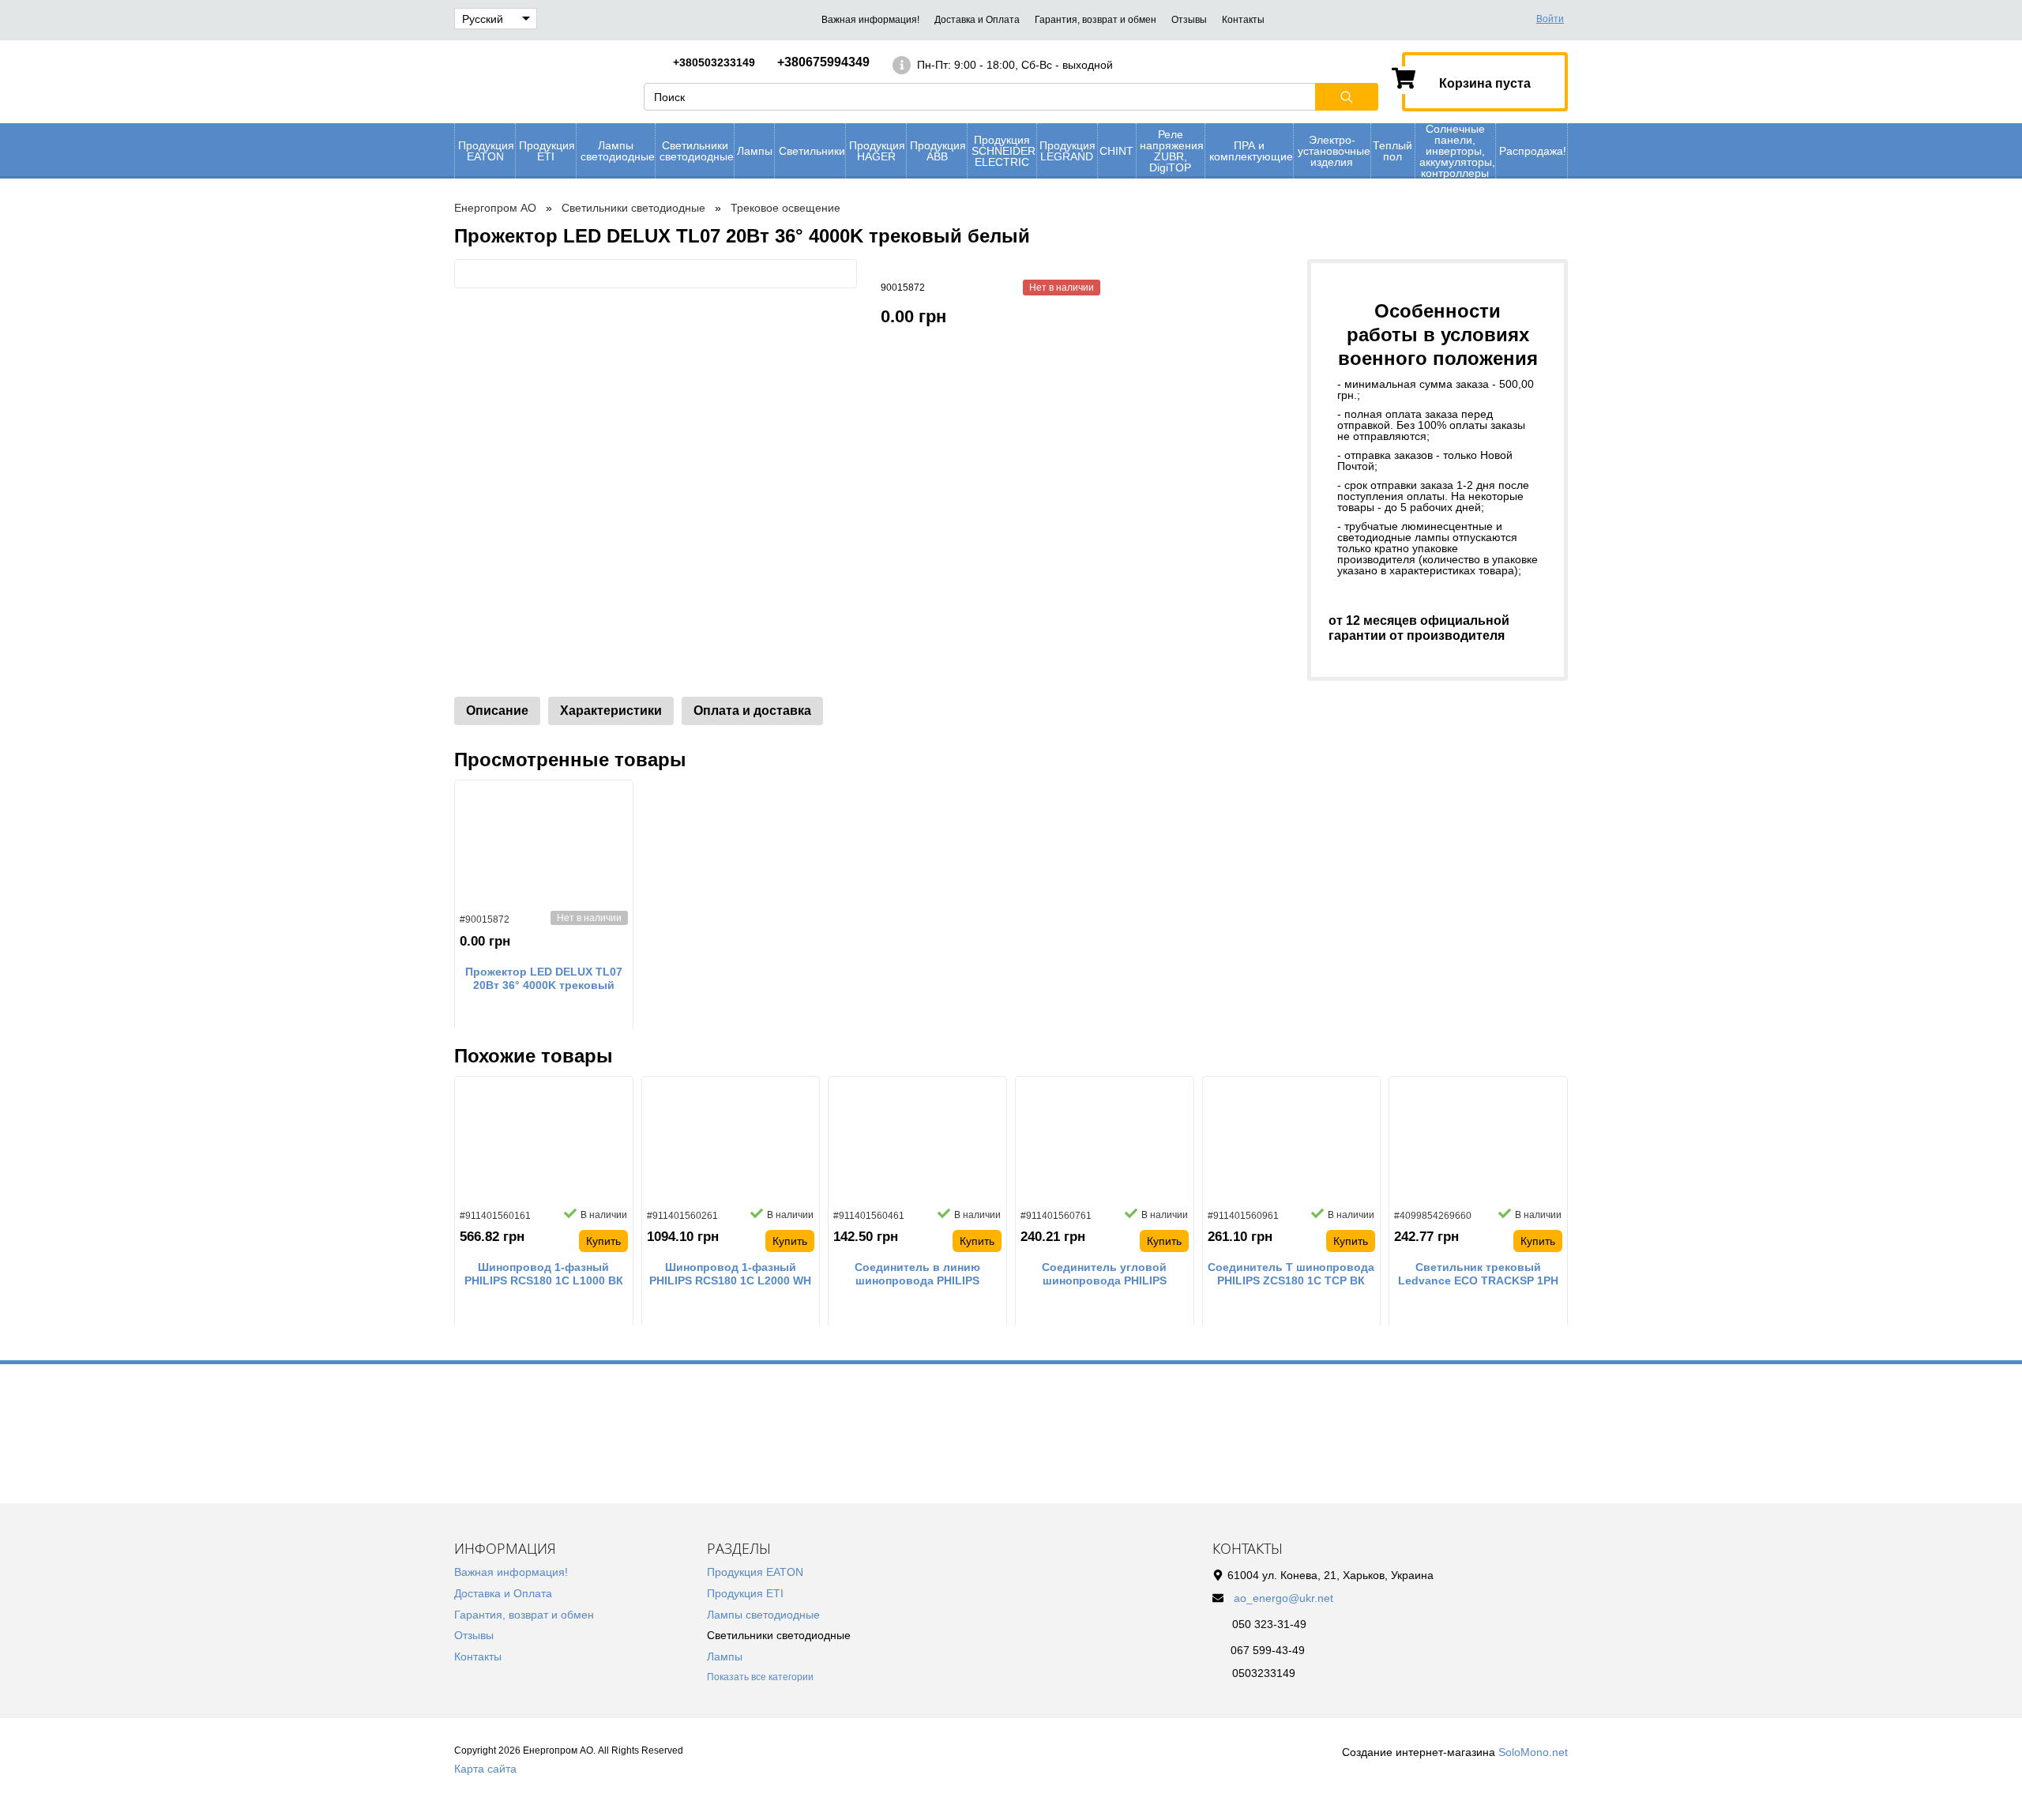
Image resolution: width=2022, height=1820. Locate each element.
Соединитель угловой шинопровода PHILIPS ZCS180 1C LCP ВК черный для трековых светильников (1104, 1274)
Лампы (755, 151)
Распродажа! (1533, 151)
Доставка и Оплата (977, 20)
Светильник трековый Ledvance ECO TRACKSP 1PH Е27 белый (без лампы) (1478, 1274)
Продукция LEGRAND (1067, 151)
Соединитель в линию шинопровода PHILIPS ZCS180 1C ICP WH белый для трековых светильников (917, 1274)
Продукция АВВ (938, 151)
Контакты (1243, 20)
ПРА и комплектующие (1251, 151)
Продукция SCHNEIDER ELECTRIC (1003, 151)
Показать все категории (760, 1677)
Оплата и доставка (752, 711)
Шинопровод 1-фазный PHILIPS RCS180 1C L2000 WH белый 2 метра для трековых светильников (731, 1274)
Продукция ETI (547, 151)
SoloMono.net (1533, 1752)
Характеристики (611, 711)
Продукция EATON (486, 151)
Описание (497, 711)
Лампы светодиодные (618, 151)
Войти (1550, 19)
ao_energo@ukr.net (1283, 1598)
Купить (603, 1241)
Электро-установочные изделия (1334, 151)
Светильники (812, 151)
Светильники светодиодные (697, 151)
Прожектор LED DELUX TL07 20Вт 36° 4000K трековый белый (544, 979)
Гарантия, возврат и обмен (1096, 20)
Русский (483, 19)
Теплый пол (1392, 151)
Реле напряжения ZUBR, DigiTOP (1172, 151)
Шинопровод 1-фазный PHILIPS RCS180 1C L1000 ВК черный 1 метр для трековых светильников (544, 1274)
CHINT (1116, 151)
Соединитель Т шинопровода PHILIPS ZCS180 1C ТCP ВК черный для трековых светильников (1291, 1274)
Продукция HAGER (877, 151)
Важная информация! (870, 20)
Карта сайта (485, 1769)
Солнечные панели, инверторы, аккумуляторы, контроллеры (1457, 151)
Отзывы (1189, 20)
